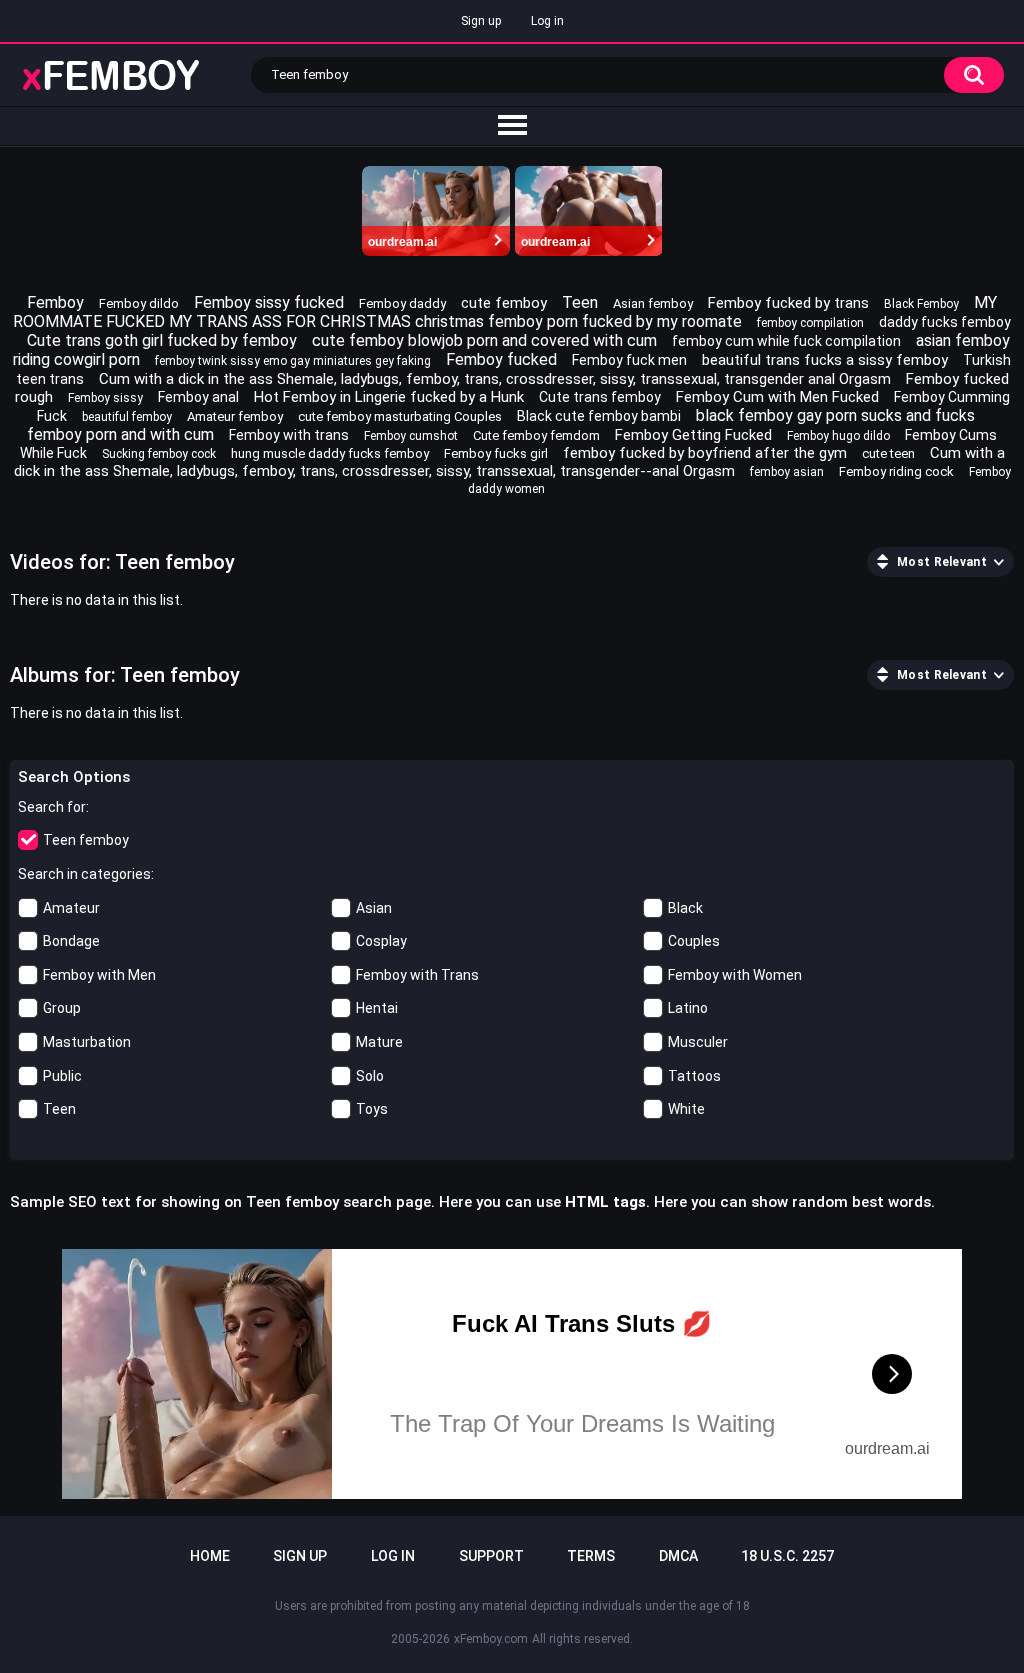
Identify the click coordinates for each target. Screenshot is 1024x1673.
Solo (370, 1076)
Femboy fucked (501, 359)
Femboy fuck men (629, 360)
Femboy (55, 302)
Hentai (377, 1008)
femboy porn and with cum (120, 434)
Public (62, 1076)
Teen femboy (86, 840)
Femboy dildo (139, 303)
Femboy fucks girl (496, 453)
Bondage (71, 941)
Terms (591, 1556)
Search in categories (84, 874)
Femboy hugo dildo (838, 436)
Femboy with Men (99, 975)
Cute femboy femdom (536, 435)
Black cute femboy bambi (599, 416)
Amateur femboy (235, 416)
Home (210, 1556)
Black (685, 908)
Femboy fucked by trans (788, 303)
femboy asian (787, 472)
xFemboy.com (491, 1639)
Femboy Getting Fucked (693, 435)
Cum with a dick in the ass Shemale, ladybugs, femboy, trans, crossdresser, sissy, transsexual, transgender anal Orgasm (495, 379)
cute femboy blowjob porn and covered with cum (484, 340)
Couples (694, 941)
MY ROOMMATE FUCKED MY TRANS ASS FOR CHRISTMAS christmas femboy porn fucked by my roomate (505, 312)
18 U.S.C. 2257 (787, 1556)
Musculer (698, 1042)
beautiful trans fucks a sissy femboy (825, 360)
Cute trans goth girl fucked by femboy (162, 340)
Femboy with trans (289, 435)
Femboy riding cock (896, 471)
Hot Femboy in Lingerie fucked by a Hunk (389, 397)
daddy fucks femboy (945, 322)
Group (62, 1008)
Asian (374, 908)
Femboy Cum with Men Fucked (777, 397)
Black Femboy (921, 304)
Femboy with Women (735, 975)
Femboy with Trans (417, 975)
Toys (372, 1109)
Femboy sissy (105, 398)
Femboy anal (198, 397)
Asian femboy (653, 303)
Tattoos (694, 1076)
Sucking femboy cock (159, 454)
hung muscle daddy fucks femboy (330, 453)
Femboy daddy (402, 303)
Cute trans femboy (600, 397)
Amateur (71, 908)
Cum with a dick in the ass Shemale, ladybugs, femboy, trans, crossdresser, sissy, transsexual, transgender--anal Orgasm (509, 462)
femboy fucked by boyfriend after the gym (705, 453)
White (686, 1109)
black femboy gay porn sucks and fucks (835, 415)
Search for (52, 807)
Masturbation (87, 1042)
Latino (688, 1008)
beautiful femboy (127, 417)
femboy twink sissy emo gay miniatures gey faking (293, 361)
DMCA (678, 1556)
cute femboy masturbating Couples (400, 416)
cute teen (888, 453)
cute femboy (504, 303)
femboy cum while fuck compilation (786, 341)
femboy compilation (810, 323)
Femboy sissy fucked (269, 302)
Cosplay (381, 941)
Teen (580, 302)
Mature (379, 1042)
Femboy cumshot (411, 436)
